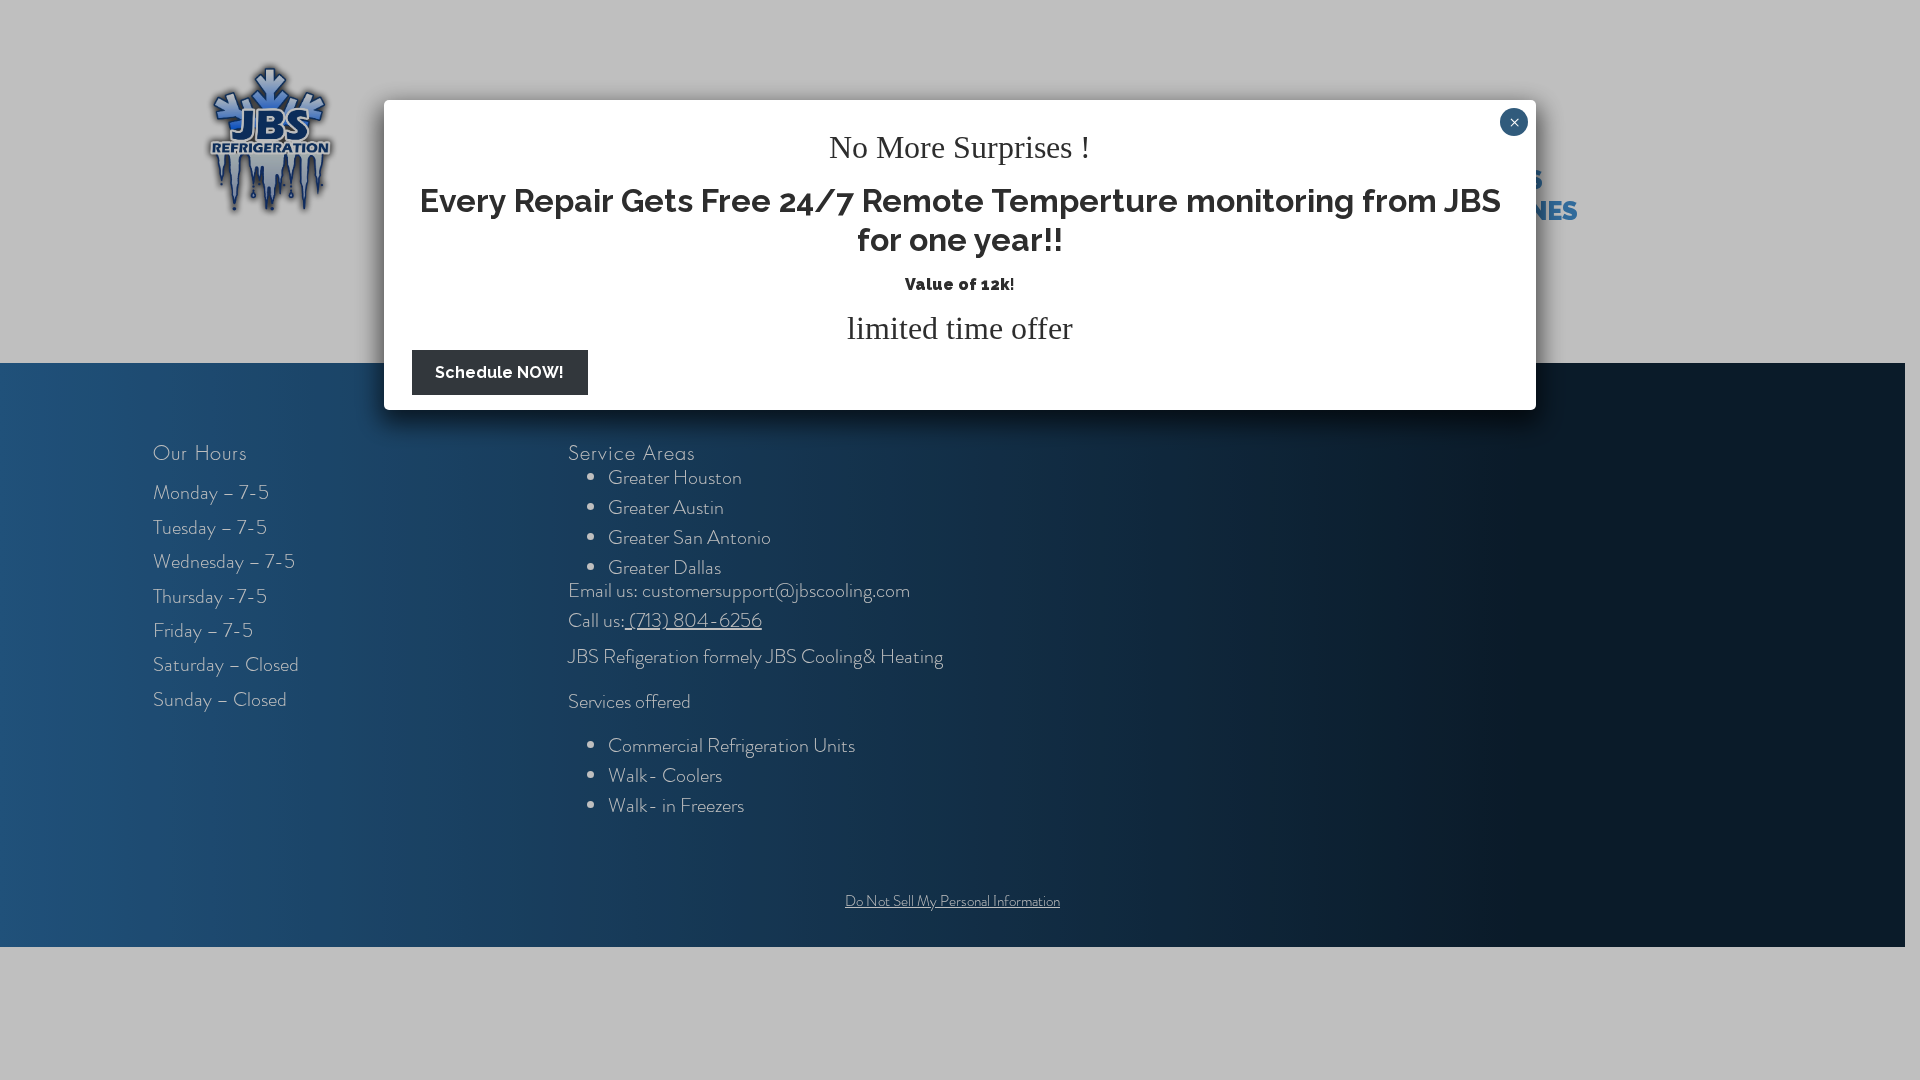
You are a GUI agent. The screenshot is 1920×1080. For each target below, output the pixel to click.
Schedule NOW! (499, 372)
